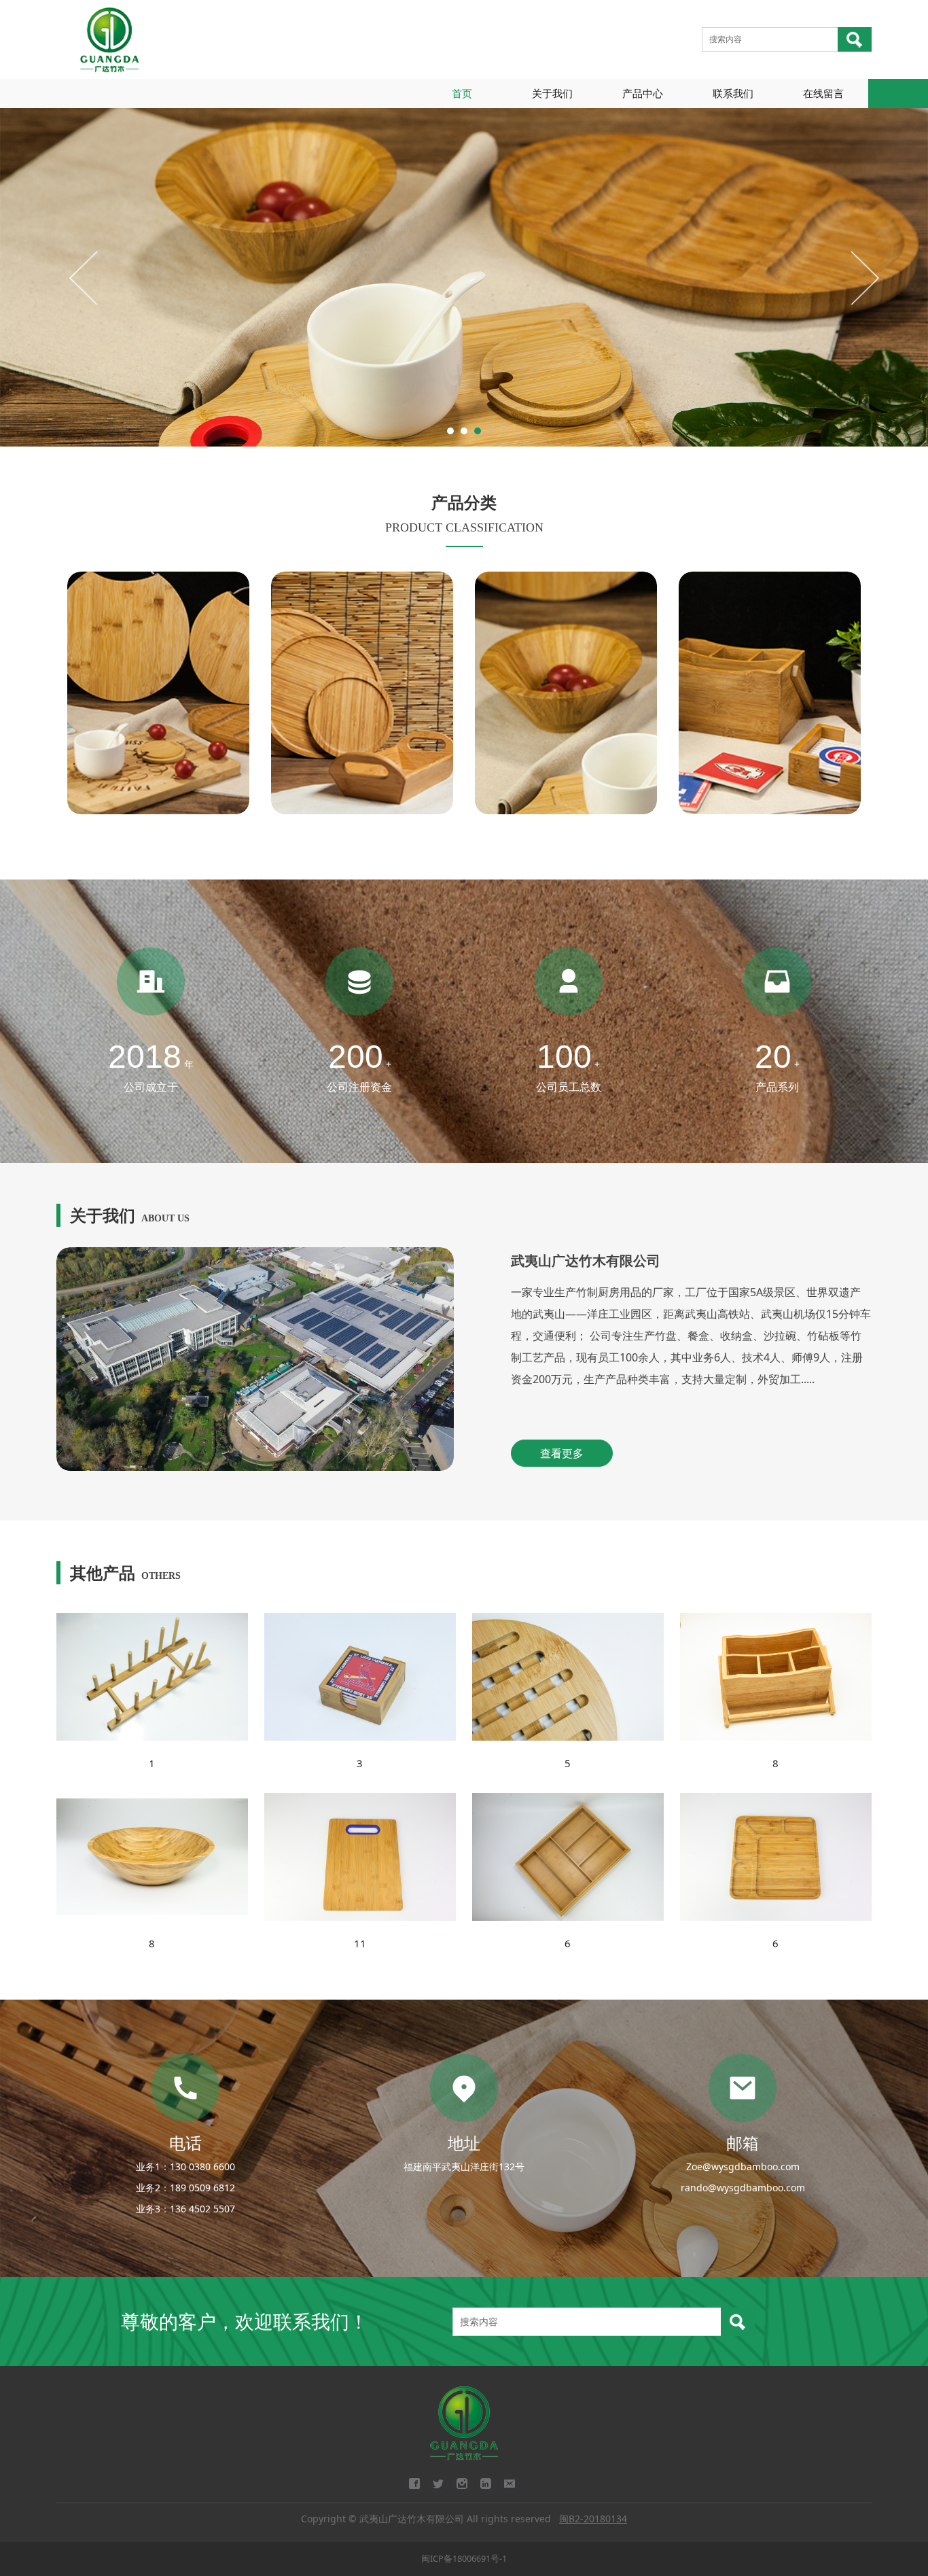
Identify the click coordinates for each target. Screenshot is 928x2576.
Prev (85, 277)
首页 (462, 93)
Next (863, 277)
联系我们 (733, 93)
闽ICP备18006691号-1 (464, 2559)
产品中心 (643, 93)
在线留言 (823, 93)
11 (360, 1943)
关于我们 (552, 93)
